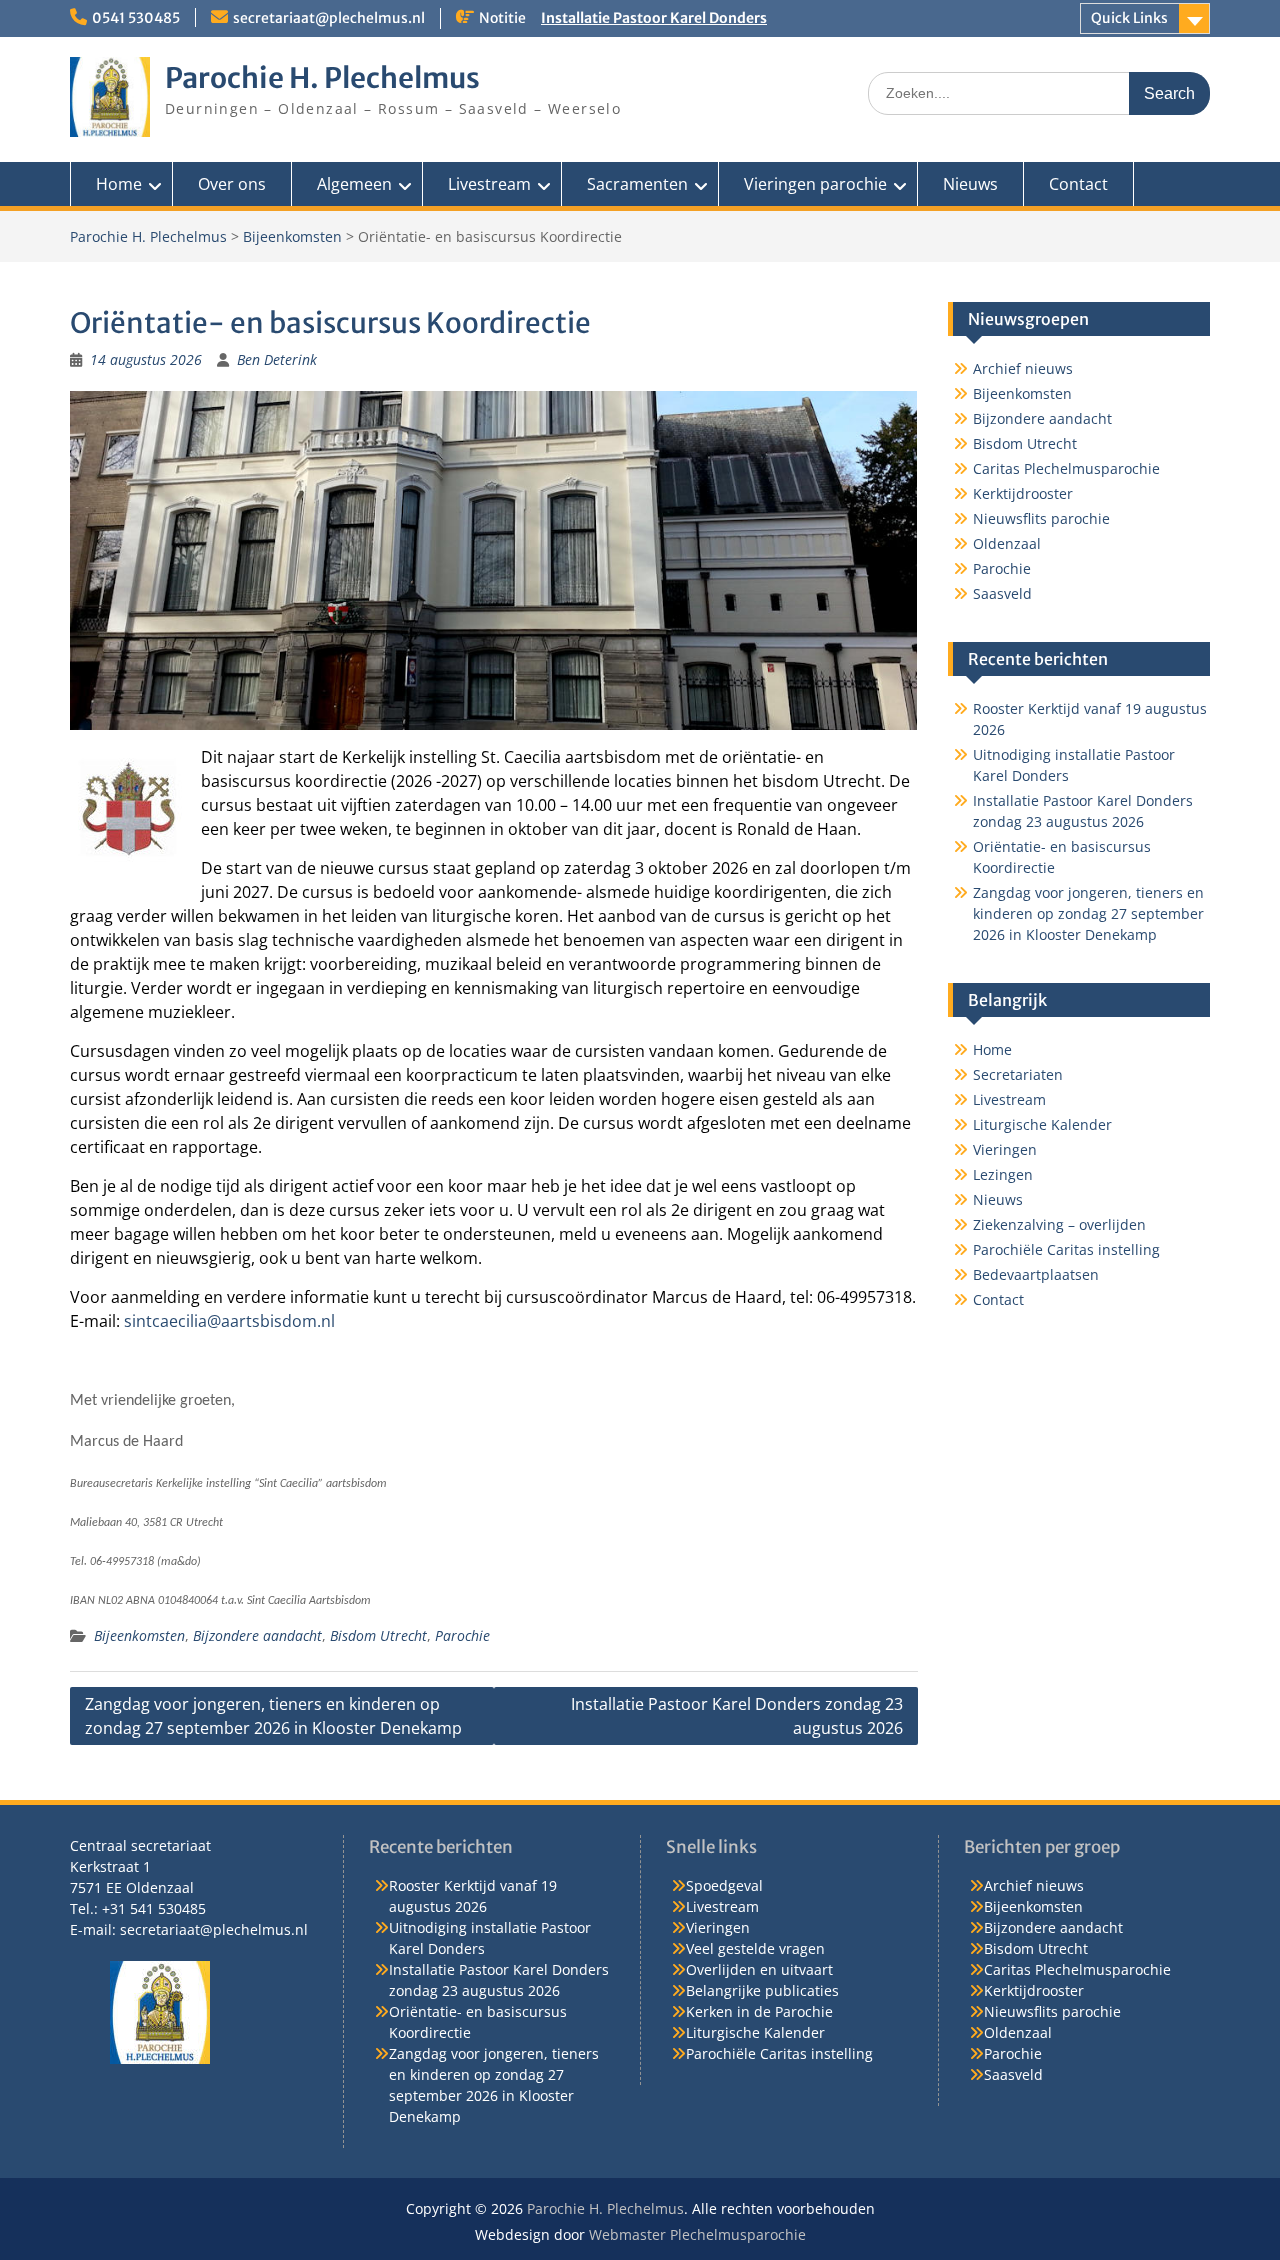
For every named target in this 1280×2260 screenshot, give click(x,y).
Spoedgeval (724, 1885)
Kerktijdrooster (1023, 493)
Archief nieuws (1023, 368)
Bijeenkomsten (292, 236)
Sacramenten (637, 184)
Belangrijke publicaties (762, 1990)
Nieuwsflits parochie (1041, 518)
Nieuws (970, 184)
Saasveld (1002, 593)
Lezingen (1003, 1174)
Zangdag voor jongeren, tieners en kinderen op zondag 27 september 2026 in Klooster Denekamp (273, 1716)
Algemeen (354, 184)
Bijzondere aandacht (257, 1635)
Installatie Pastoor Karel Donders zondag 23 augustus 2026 (737, 1716)
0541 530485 (136, 18)
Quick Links (1129, 18)
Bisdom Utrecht (378, 1635)
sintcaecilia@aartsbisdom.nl (229, 1321)
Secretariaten (1018, 1074)
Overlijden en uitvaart (759, 1969)
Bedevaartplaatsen (1036, 1274)
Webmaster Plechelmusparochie (697, 2234)
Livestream (489, 184)
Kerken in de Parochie (759, 2011)
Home (119, 184)
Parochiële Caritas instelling (1066, 1249)
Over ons (232, 184)
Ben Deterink (277, 359)
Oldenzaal (1007, 543)
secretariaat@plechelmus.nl (329, 18)
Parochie (462, 1635)
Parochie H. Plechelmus (322, 78)
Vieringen (1005, 1149)
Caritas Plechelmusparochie (1066, 468)
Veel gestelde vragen (755, 1948)
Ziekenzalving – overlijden (1059, 1224)
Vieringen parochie (815, 184)
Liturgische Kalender (1042, 1124)
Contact (1078, 184)
